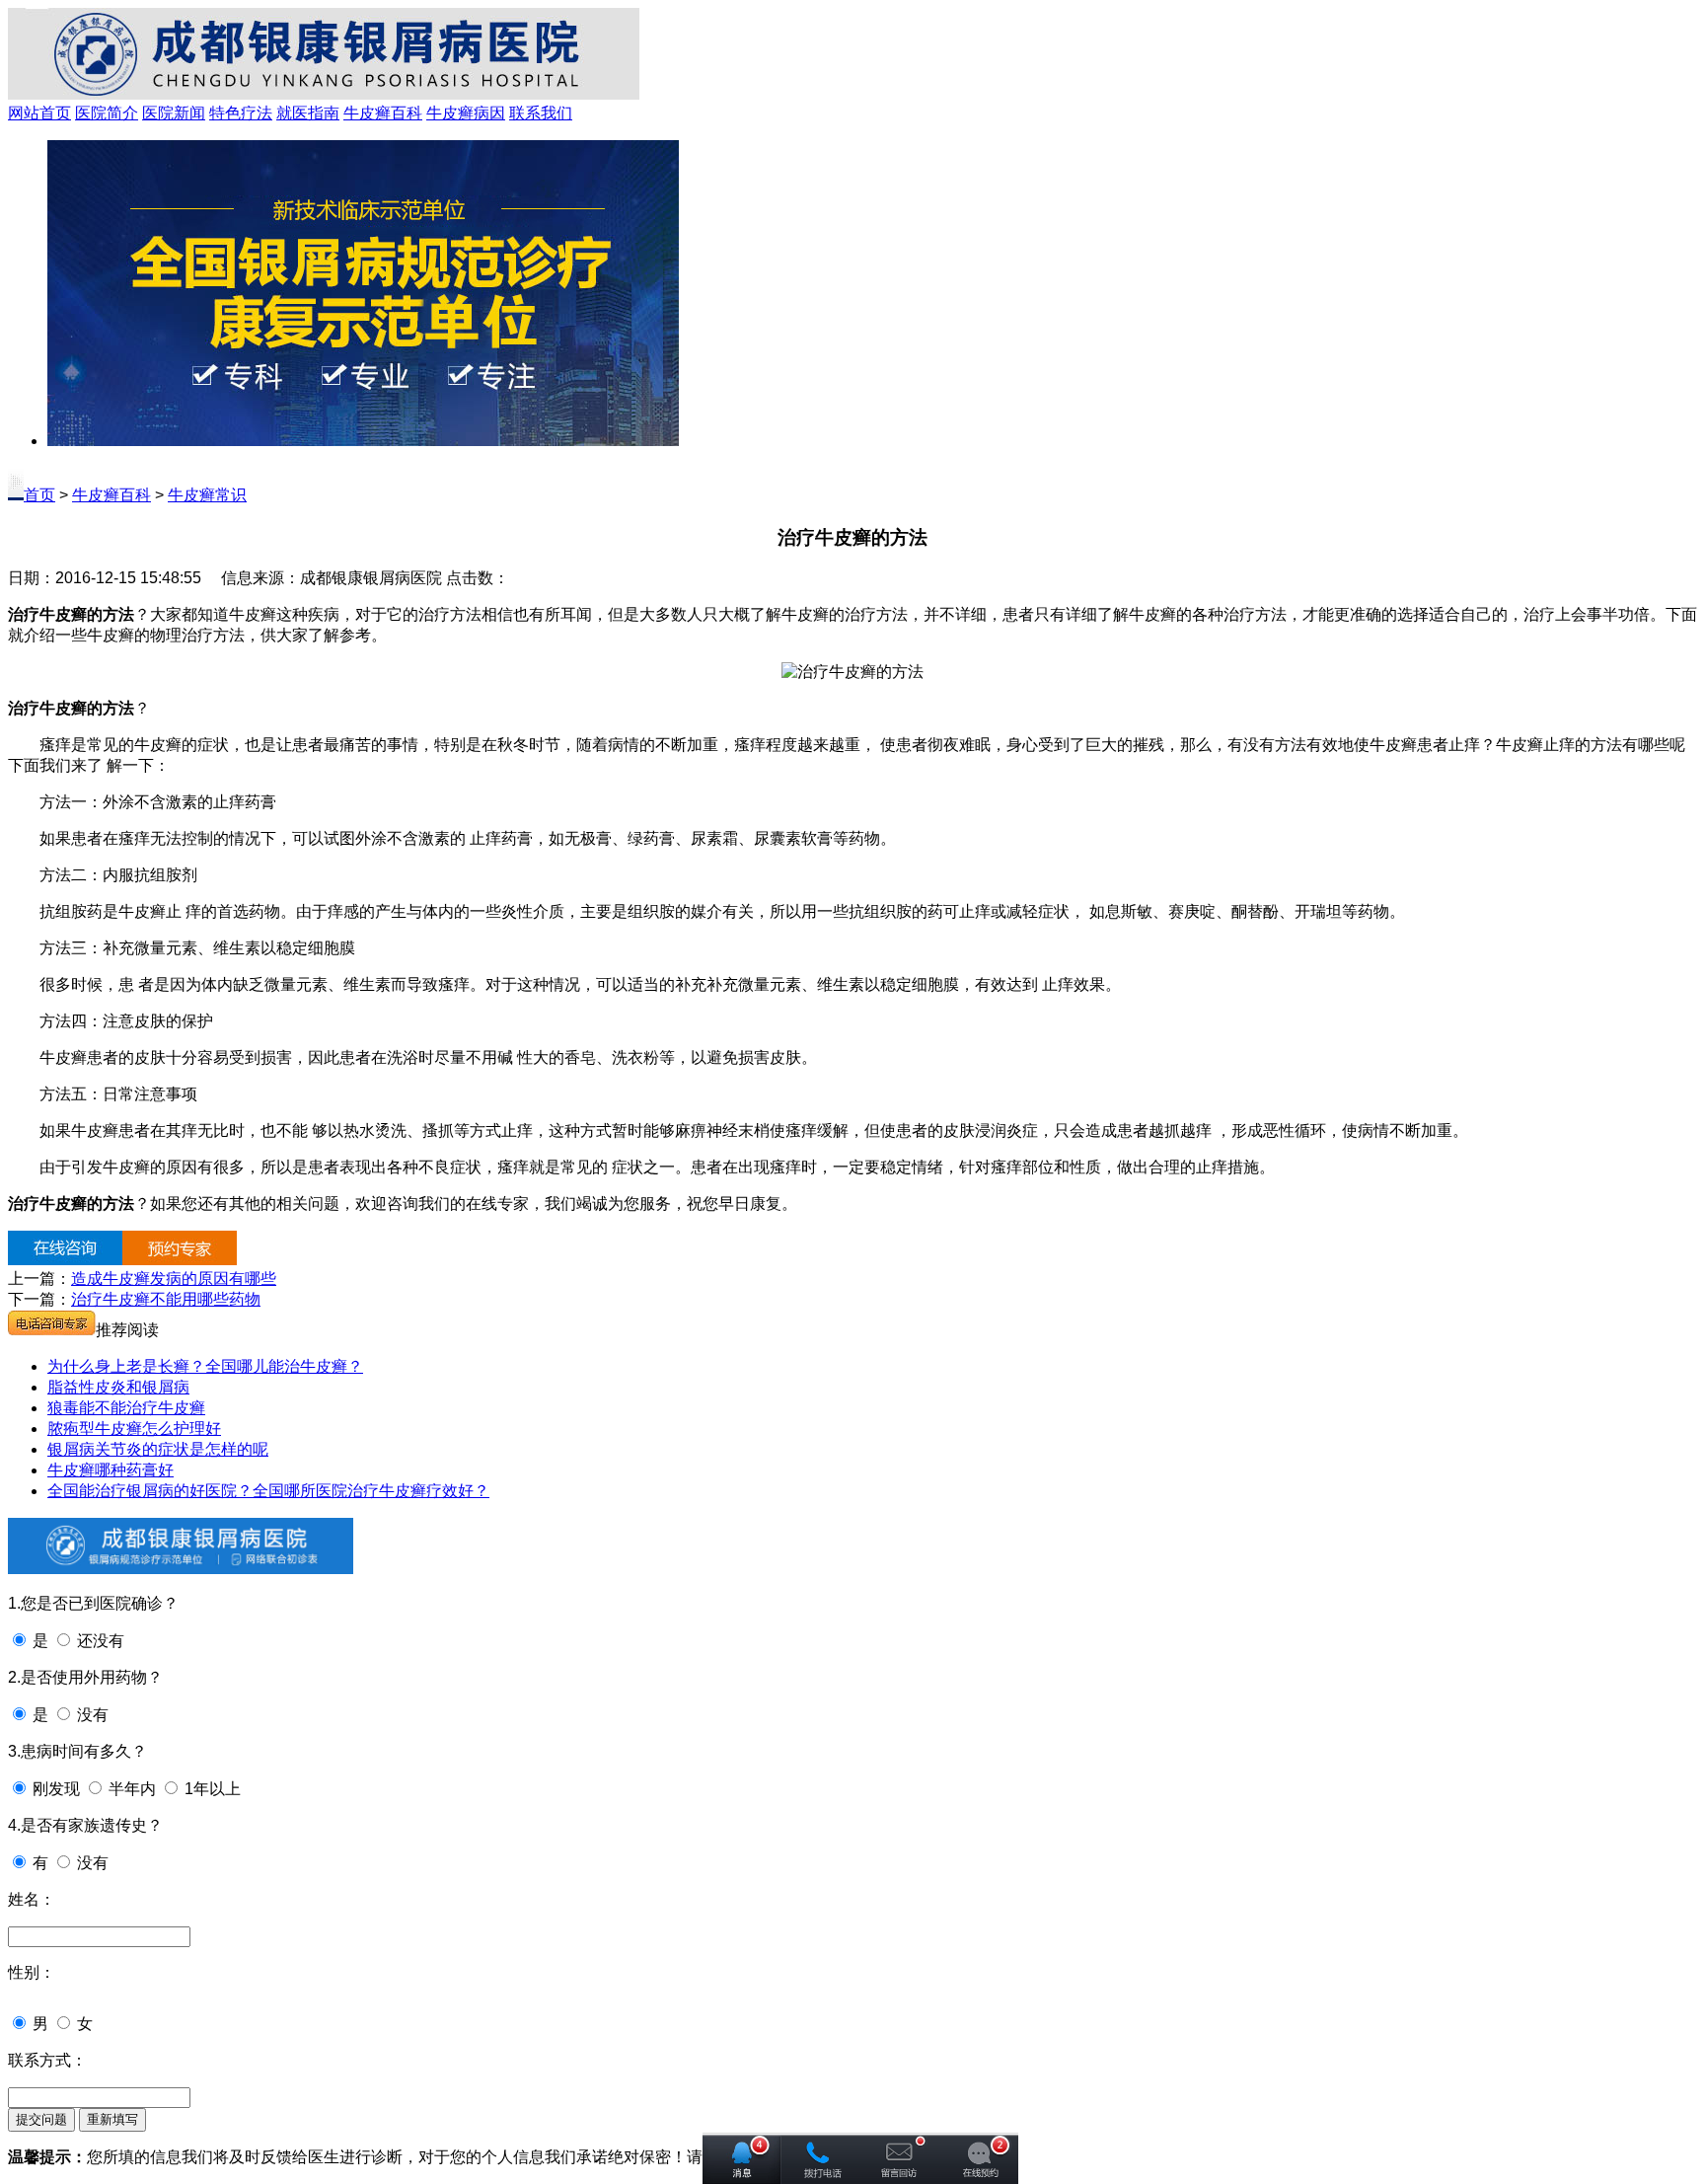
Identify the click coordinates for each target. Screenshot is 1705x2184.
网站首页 (39, 113)
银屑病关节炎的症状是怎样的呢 (158, 1449)
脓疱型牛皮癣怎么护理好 (134, 1429)
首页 (39, 495)
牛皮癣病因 (466, 113)
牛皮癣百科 (383, 113)
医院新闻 (174, 113)
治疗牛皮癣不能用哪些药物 (166, 1299)
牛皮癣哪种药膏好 (111, 1470)
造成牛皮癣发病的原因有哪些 (174, 1279)
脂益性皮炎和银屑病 (118, 1387)
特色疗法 (241, 113)
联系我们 (541, 113)
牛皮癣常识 (207, 495)
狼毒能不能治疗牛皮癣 (126, 1408)
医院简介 (107, 113)
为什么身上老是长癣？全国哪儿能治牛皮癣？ (205, 1366)
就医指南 (308, 113)
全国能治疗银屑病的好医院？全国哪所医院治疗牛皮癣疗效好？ (268, 1491)
